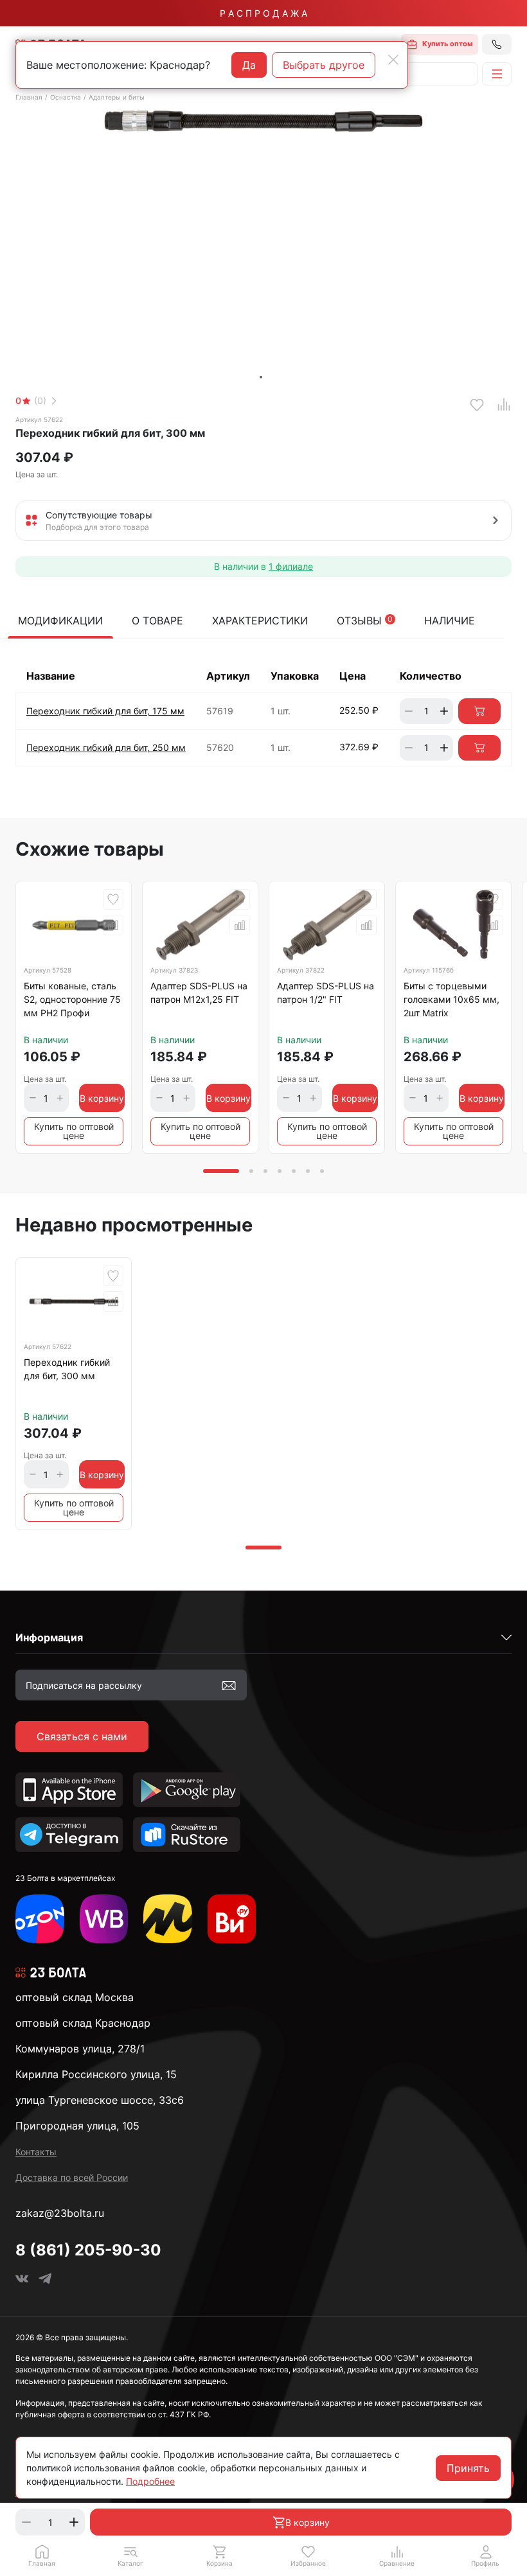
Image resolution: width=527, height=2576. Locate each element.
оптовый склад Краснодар (83, 2023)
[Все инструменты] (232, 1919)
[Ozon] (40, 1919)
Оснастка (66, 97)
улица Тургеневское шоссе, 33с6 (100, 2100)
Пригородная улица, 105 (77, 2126)
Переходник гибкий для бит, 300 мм (67, 1369)
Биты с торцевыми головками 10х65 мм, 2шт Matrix (451, 999)
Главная (29, 97)
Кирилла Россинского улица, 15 (96, 2074)
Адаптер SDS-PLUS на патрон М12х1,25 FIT (199, 992)
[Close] (393, 60)
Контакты (36, 2152)
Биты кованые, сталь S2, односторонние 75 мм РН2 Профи (72, 999)
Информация (49, 1637)
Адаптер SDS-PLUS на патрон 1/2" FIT (326, 992)
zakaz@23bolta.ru (60, 2213)
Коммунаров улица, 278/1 (80, 2049)
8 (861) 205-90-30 (88, 2250)
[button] (130, 2555)
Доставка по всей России (72, 2177)
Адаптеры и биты (117, 97)
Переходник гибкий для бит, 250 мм (106, 747)
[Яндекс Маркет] (168, 1919)
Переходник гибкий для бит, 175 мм (105, 711)
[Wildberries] (104, 1919)
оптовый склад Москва (75, 1997)
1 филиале (291, 566)
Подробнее (150, 2481)
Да (249, 65)
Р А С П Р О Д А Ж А (263, 13)
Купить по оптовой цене (74, 1131)
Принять (468, 2468)
